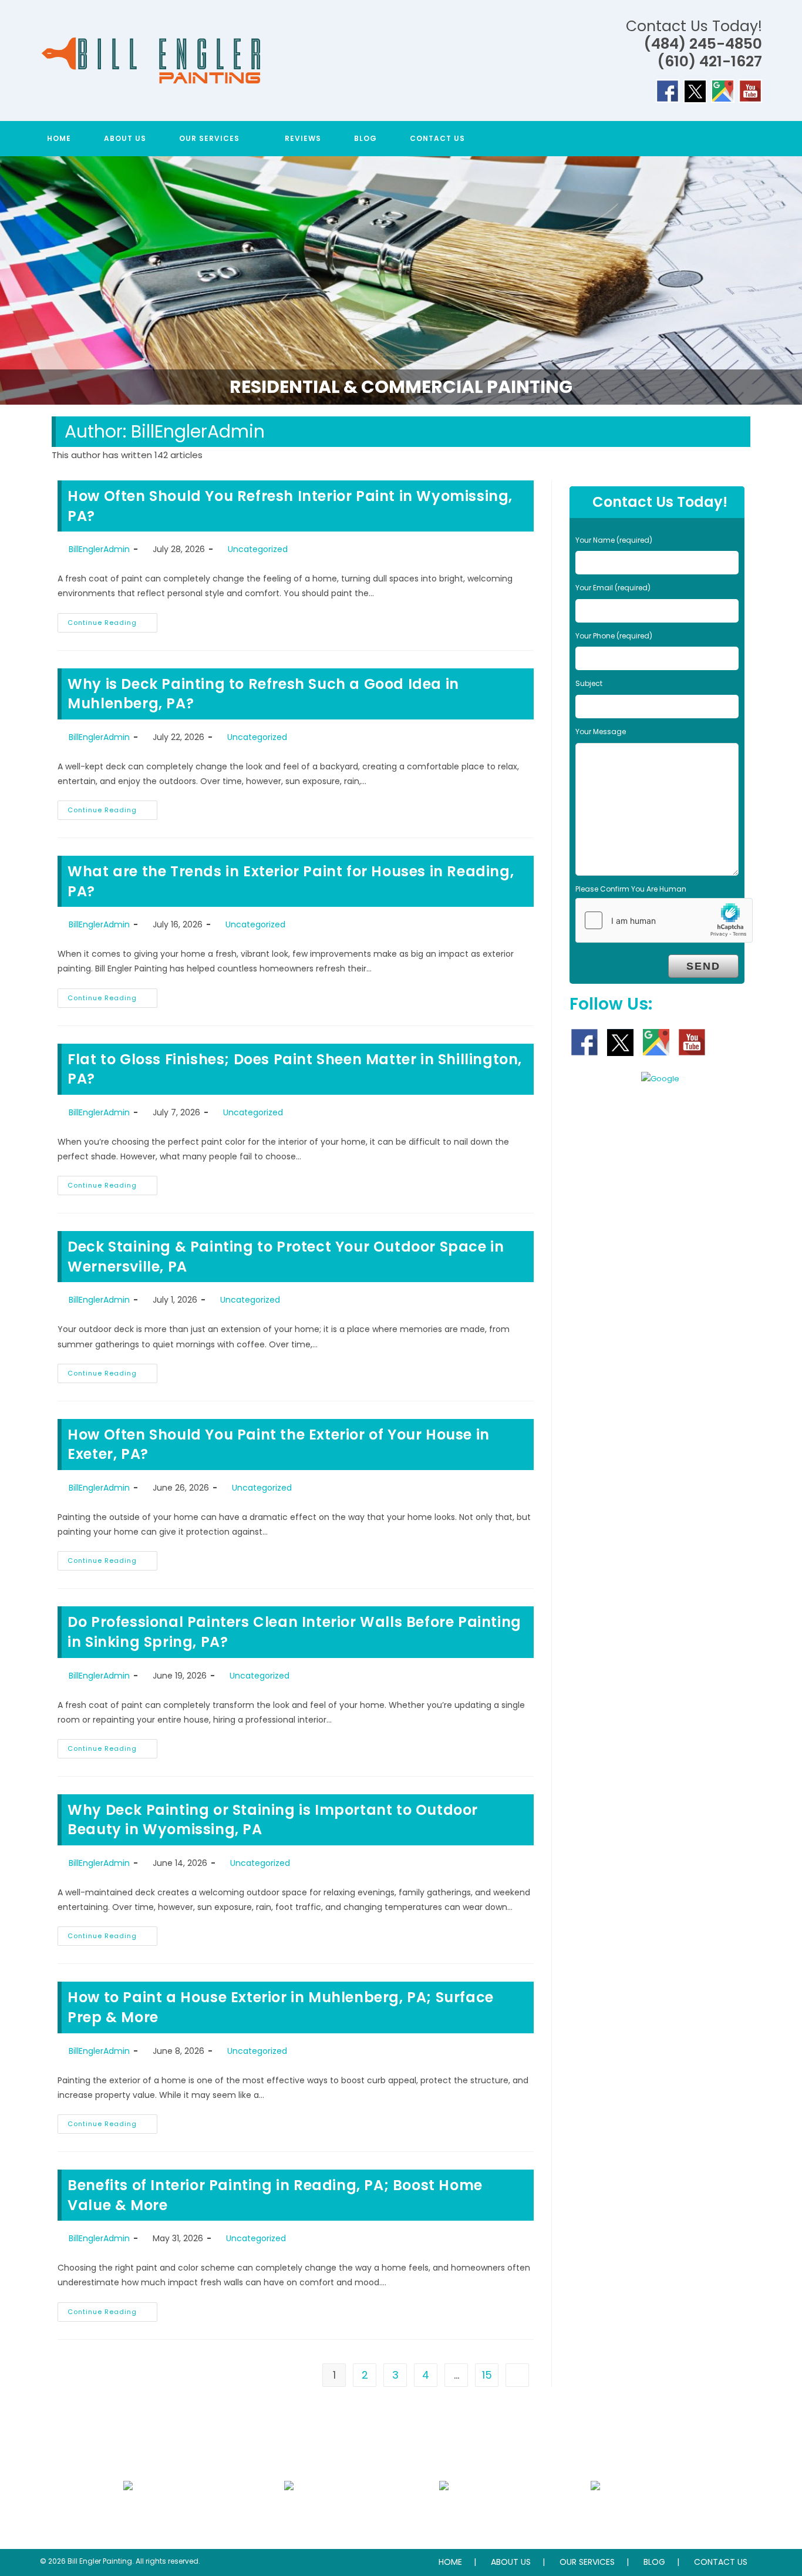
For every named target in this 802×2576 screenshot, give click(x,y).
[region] (401, 280)
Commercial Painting (595, 2512)
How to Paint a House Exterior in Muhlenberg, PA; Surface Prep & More (281, 2007)
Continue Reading (112, 625)
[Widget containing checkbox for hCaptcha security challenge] (664, 920)
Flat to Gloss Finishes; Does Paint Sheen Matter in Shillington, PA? (295, 1069)
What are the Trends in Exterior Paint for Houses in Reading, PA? (291, 881)
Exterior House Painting (289, 2512)
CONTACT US (721, 2562)
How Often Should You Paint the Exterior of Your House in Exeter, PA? (279, 1445)
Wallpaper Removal (444, 2512)
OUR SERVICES (587, 2562)
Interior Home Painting (128, 2512)
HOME (450, 2562)
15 (487, 2375)
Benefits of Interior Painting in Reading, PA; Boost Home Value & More (275, 2195)
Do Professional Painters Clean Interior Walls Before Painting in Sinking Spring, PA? (294, 1632)
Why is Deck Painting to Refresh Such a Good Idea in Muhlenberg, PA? (263, 694)
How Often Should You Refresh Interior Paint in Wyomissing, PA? (290, 506)
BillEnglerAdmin (99, 549)
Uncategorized (258, 549)
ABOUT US (511, 2562)
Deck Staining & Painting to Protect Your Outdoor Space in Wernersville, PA (286, 1257)
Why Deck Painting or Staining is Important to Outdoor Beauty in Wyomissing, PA (273, 1820)
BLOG (654, 2562)
